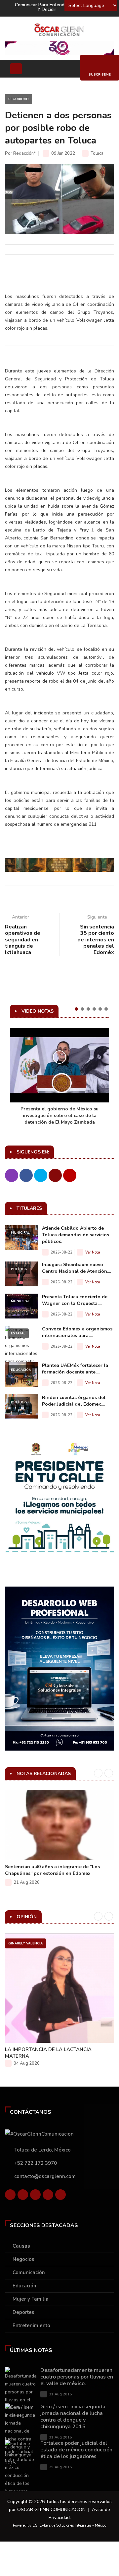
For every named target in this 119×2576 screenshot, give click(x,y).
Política (19, 1269)
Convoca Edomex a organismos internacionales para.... (77, 1332)
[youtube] (48, 2196)
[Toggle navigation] (16, 69)
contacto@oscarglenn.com (45, 2176)
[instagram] (60, 2196)
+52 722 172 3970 (36, 2163)
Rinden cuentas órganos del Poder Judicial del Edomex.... (74, 1401)
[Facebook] (10, 2196)
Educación (21, 1370)
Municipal (20, 1233)
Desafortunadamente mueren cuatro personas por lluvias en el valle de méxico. (77, 2377)
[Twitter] (23, 2196)
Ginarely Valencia (25, 1943)
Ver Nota (93, 1252)
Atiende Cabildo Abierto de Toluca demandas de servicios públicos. (76, 1235)
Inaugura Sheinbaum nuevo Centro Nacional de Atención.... (77, 1268)
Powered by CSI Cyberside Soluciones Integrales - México (59, 2525)
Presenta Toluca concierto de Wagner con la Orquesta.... (75, 1300)
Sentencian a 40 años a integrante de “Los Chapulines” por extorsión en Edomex (52, 1870)
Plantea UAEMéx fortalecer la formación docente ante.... (75, 1369)
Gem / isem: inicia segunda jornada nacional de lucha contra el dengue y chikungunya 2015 (73, 2417)
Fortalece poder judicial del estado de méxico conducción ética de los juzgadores (76, 2450)
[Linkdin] (35, 2196)
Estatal (18, 1333)
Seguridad (19, 99)
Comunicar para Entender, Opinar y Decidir (50, 7)
